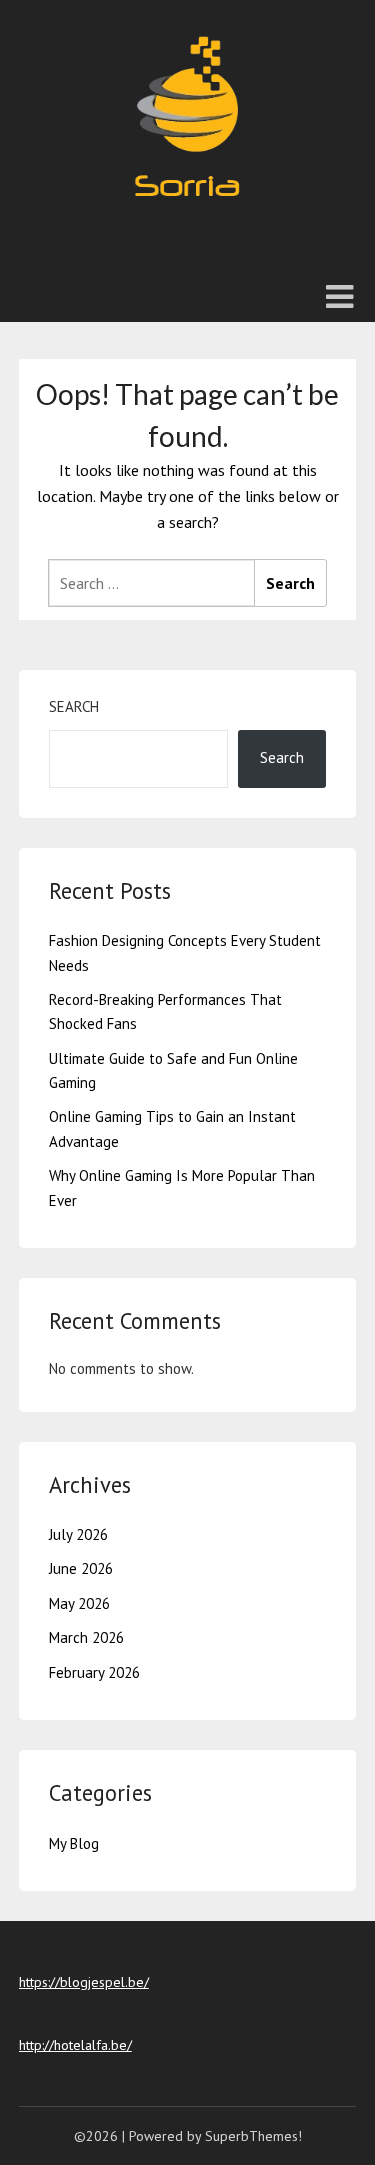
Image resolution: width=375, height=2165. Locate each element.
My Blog (74, 1843)
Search (74, 706)
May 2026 (79, 1603)
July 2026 (78, 1534)
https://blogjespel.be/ (84, 1982)
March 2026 (86, 1637)
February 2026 (94, 1672)
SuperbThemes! (253, 2136)
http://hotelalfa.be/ (75, 2045)
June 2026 (81, 1568)
